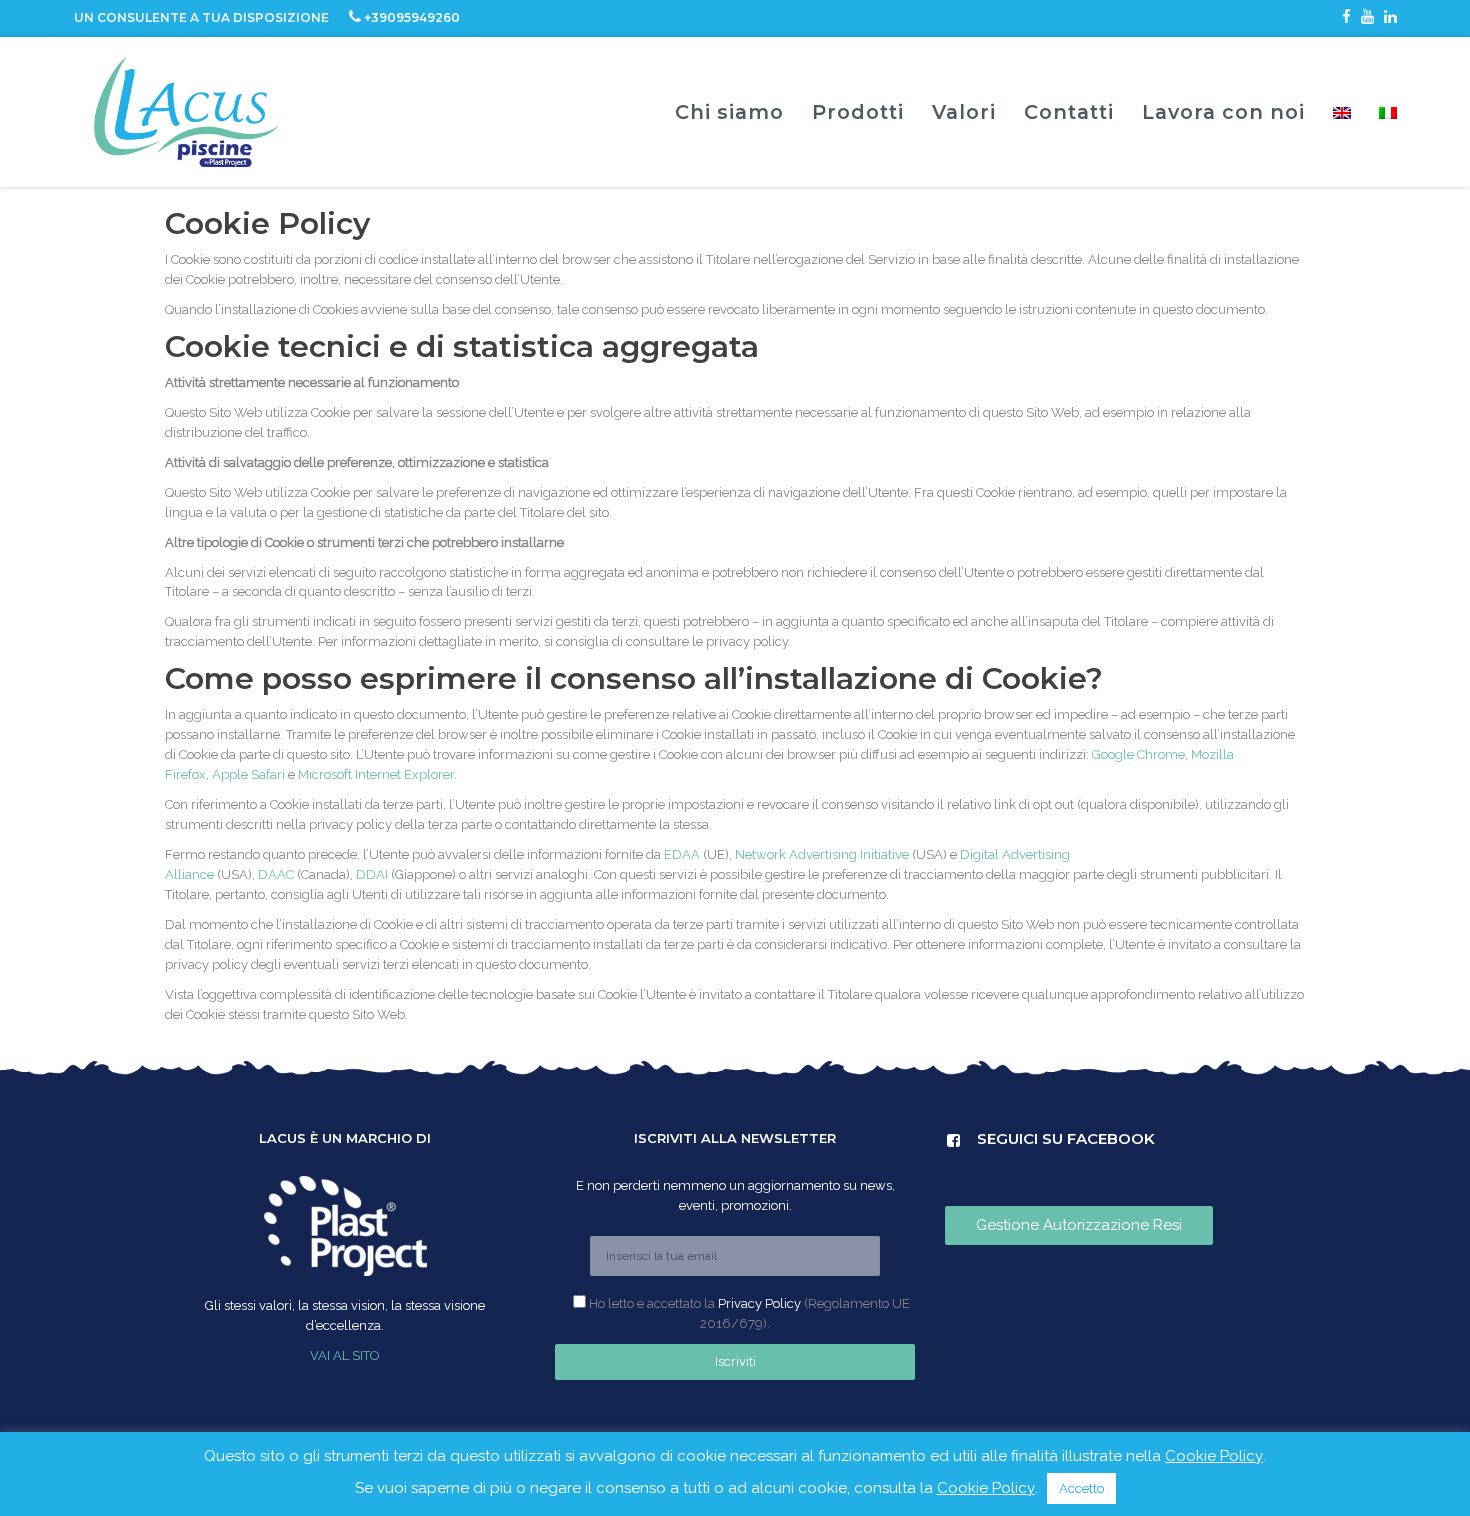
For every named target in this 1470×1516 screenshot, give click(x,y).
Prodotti (858, 112)
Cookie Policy (1214, 1456)
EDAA (682, 854)
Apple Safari (248, 774)
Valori (964, 112)
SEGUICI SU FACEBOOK (1016, 1140)
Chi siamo (729, 112)
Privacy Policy (759, 1303)
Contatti (1069, 112)
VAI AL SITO (345, 1355)
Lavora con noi (1223, 112)
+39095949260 (412, 17)
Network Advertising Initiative (822, 854)
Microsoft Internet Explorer (376, 774)
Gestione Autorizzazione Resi (1079, 1225)
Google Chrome (1138, 754)
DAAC (276, 874)
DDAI (372, 874)
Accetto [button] (1081, 1488)
